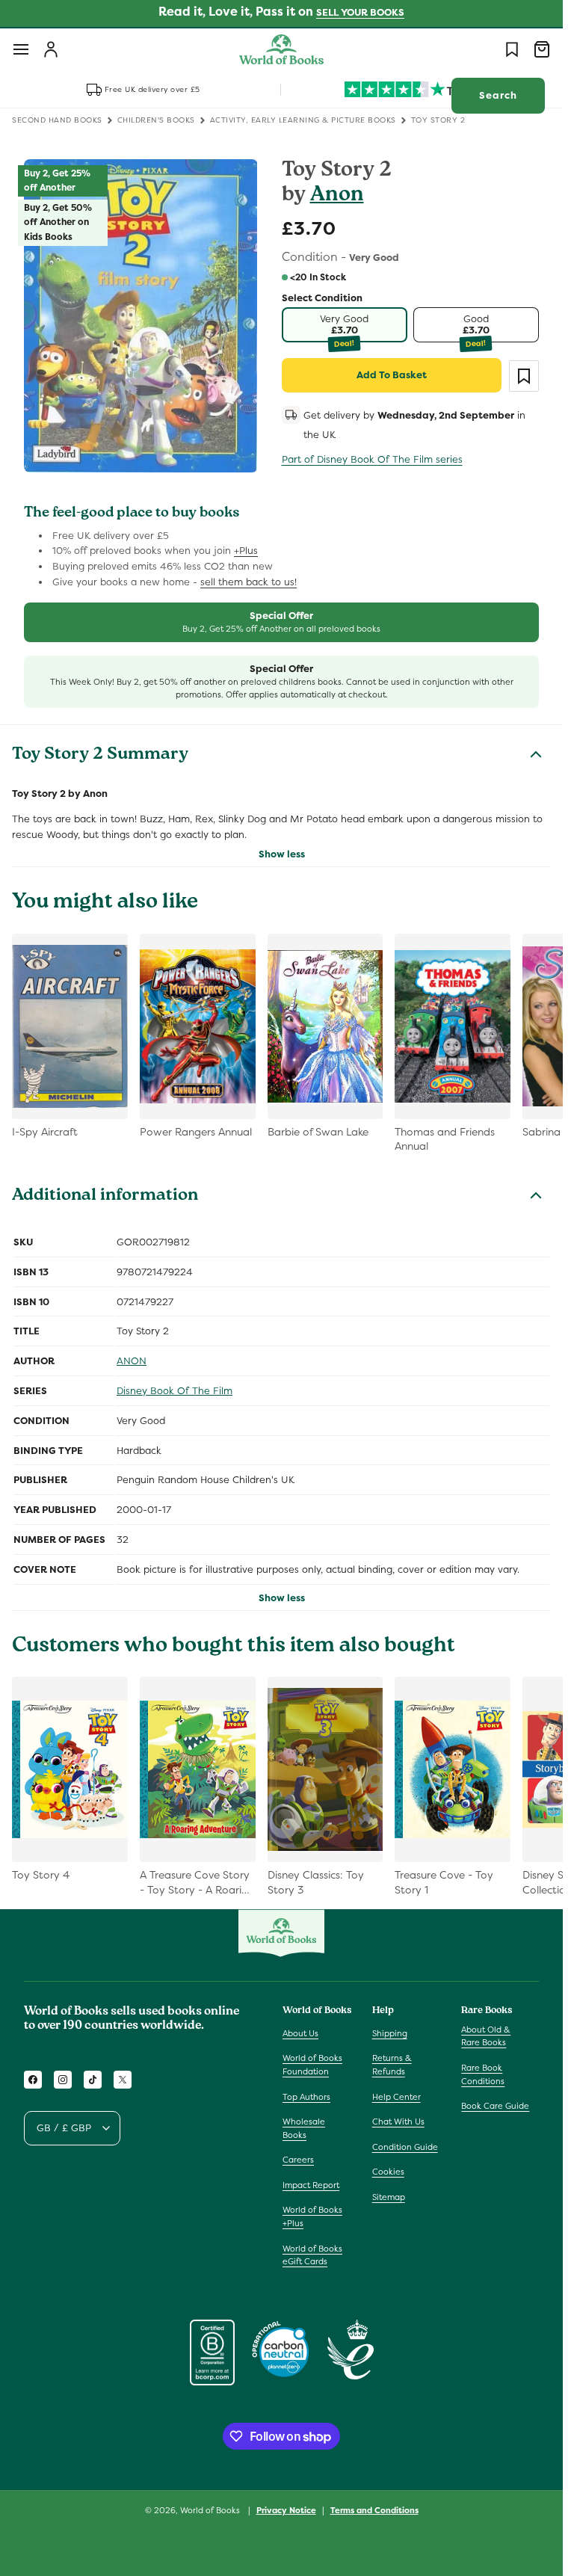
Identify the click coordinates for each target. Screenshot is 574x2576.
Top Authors (306, 2097)
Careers (298, 2160)
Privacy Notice (286, 2510)
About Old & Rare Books (486, 2036)
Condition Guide (405, 2147)
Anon (337, 196)
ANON (132, 1361)
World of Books (211, 2510)
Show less (282, 854)
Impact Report (311, 2185)
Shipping (390, 2033)
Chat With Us (398, 2121)
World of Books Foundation (312, 2065)
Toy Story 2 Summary (100, 756)
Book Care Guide (495, 2106)
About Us (300, 2033)
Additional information (105, 1197)
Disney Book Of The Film (175, 1391)
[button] (21, 49)
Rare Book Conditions (483, 2074)
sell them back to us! (249, 582)
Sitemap (389, 2197)
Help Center (396, 2097)
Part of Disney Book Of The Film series (372, 459)
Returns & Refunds (392, 2065)
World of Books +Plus (312, 2216)
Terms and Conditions (374, 2510)
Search (498, 95)
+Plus (246, 551)
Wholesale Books (304, 2128)
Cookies (388, 2172)
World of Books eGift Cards (312, 2255)
